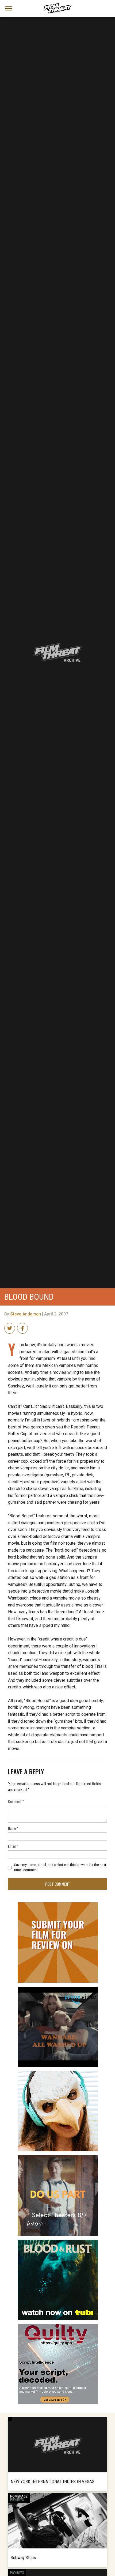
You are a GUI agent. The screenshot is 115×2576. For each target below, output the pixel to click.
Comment (16, 1801)
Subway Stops (23, 2558)
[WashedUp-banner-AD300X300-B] (58, 1989)
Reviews (17, 2500)
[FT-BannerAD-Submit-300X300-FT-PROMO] (58, 1904)
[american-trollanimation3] (58, 2073)
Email (13, 1846)
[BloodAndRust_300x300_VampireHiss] (58, 2242)
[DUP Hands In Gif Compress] (58, 2158)
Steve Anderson (26, 1314)
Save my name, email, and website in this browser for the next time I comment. (60, 1867)
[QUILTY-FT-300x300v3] (58, 2326)
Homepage (19, 2496)
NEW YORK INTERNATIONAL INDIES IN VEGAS (53, 2481)
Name (13, 1828)
